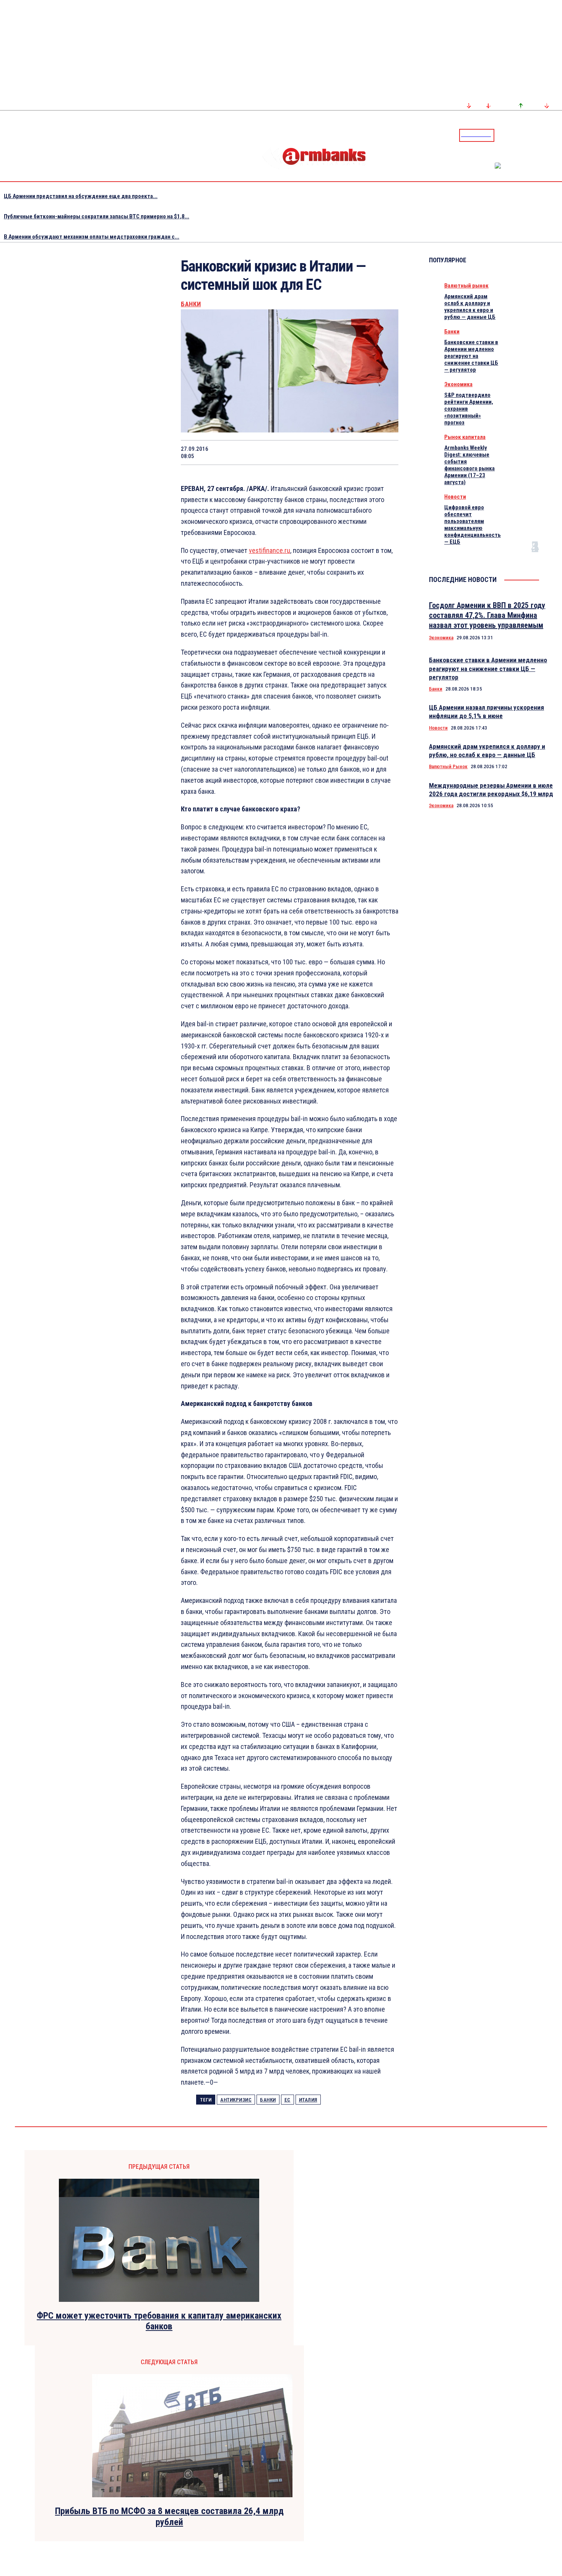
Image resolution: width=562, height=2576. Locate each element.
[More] (385, 452)
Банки (191, 304)
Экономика (458, 384)
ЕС (287, 2100)
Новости (455, 497)
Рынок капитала (465, 437)
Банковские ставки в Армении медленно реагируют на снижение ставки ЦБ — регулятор (471, 356)
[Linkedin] (557, 135)
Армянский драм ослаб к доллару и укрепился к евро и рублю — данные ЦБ (470, 307)
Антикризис (236, 2100)
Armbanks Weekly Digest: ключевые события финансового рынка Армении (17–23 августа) (469, 465)
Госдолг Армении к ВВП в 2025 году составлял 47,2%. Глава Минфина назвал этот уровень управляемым (487, 615)
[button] (502, 135)
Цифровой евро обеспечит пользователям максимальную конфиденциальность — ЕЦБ (473, 525)
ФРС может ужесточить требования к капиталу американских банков (159, 2321)
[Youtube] (548, 135)
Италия (308, 2100)
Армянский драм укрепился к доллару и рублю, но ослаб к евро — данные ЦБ (487, 751)
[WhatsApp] (276, 452)
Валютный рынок (466, 286)
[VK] (330, 452)
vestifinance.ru (270, 550)
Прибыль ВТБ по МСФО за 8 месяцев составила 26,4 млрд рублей (169, 2517)
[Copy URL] (357, 452)
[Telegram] (539, 135)
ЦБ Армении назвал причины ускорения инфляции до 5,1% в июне (486, 712)
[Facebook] (530, 135)
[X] (249, 452)
